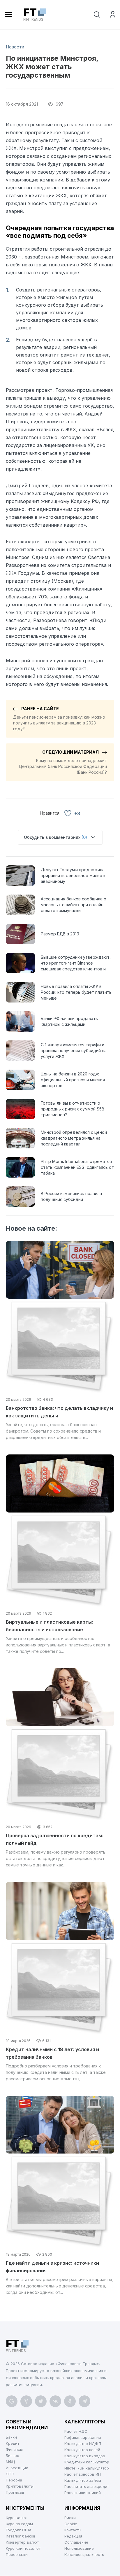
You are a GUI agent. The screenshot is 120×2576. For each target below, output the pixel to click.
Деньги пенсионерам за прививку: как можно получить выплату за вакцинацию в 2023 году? (59, 719)
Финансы (14, 2449)
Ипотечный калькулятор (87, 2468)
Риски (70, 2518)
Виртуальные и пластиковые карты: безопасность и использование (49, 1626)
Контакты (73, 2530)
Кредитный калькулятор (87, 2462)
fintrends (33, 15)
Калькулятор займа (83, 2480)
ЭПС (10, 2474)
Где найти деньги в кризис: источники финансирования (52, 2267)
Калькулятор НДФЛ (83, 2444)
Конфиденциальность (84, 2554)
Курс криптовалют (23, 2548)
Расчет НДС (76, 2431)
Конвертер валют (22, 2542)
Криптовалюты (20, 2486)
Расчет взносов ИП (83, 2474)
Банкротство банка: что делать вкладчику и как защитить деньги (59, 1412)
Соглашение (76, 2542)
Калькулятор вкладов (85, 2456)
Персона (14, 2480)
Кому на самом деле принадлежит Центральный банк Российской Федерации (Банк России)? (63, 762)
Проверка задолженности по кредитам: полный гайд (55, 1839)
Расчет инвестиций (83, 2493)
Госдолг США (19, 2530)
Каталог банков (21, 2536)
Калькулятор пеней (82, 2450)
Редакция (73, 2536)
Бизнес (13, 2456)
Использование (79, 2548)
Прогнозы (15, 2492)
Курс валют (17, 2518)
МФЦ (10, 2462)
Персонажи (17, 2554)
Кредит (13, 2443)
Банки (11, 2437)
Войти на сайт (113, 14)
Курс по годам (19, 2524)
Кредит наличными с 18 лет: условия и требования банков (52, 2053)
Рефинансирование (83, 2437)
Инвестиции (17, 2468)
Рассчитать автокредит (87, 2486)
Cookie (71, 2524)
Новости (15, 47)
